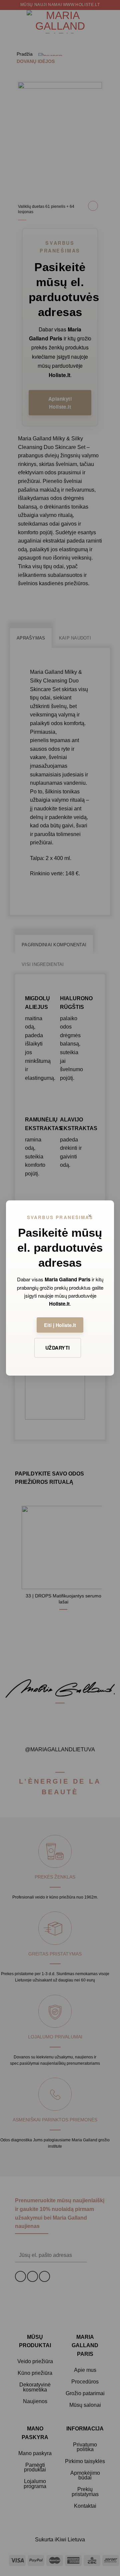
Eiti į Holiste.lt (60, 1325)
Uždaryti (57, 1348)
